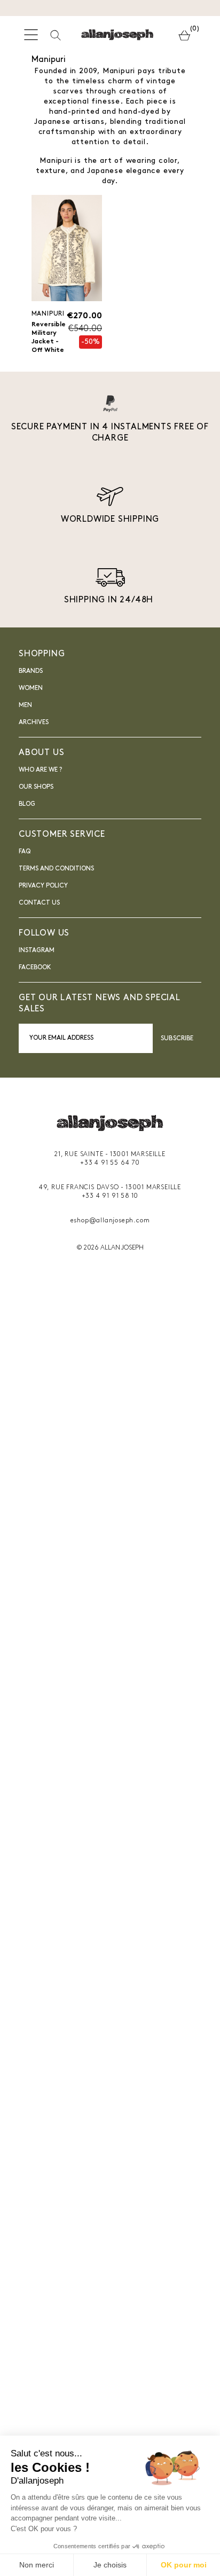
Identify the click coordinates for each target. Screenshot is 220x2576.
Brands (31, 671)
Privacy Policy (43, 886)
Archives (34, 722)
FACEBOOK (35, 968)
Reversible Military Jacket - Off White (49, 337)
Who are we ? (40, 770)
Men (25, 705)
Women (31, 688)
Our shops (36, 787)
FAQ (25, 852)
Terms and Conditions (56, 869)
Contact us (39, 903)
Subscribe (177, 1039)
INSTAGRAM (37, 951)
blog (27, 804)
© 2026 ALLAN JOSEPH (110, 1248)
